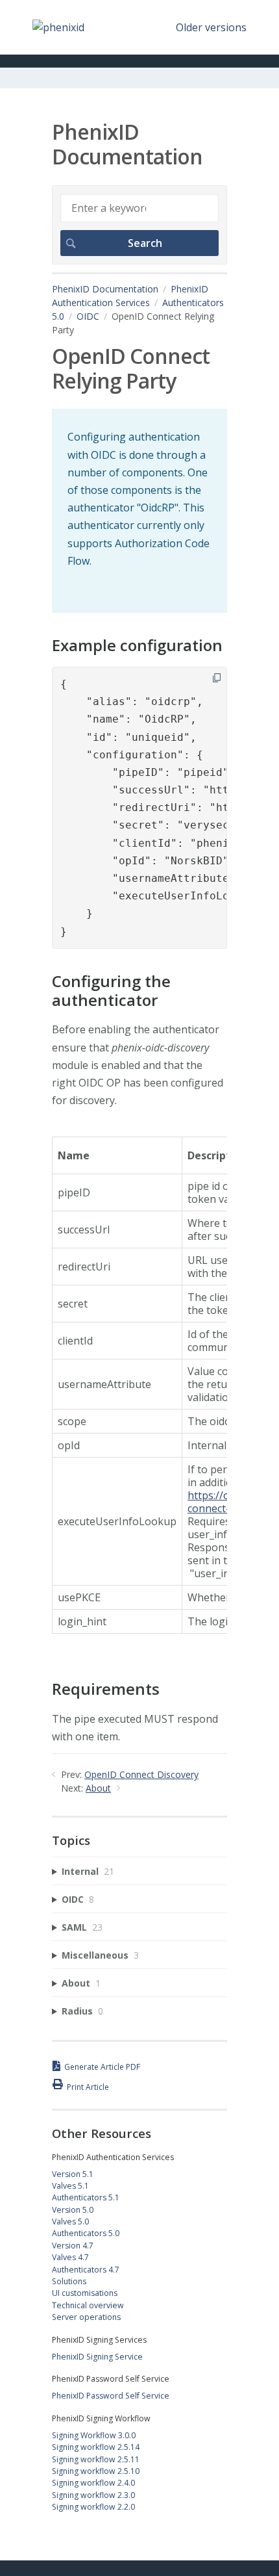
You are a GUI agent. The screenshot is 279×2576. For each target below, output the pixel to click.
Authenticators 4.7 (86, 2270)
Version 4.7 (73, 2246)
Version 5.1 (73, 2174)
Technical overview (88, 2305)
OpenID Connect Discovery (141, 1774)
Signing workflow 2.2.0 (93, 2507)
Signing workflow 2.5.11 (96, 2459)
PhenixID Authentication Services (130, 296)
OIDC (88, 316)
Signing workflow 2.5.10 (96, 2471)
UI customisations (85, 2293)
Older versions (211, 27)
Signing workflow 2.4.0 (93, 2483)
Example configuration (137, 646)
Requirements (106, 1689)
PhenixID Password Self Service (111, 2396)
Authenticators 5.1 (86, 2197)
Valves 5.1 (70, 2186)
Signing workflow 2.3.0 (93, 2495)
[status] (139, 511)
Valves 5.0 (70, 2222)
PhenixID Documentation (105, 289)
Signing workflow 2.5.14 (96, 2447)
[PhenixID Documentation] (58, 27)
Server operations (86, 2317)
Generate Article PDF (102, 2067)
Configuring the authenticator (111, 991)
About (98, 1788)
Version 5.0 (73, 2210)
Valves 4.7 (70, 2257)
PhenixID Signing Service (97, 2357)
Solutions (69, 2281)
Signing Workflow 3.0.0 (94, 2435)
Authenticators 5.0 (86, 2233)
